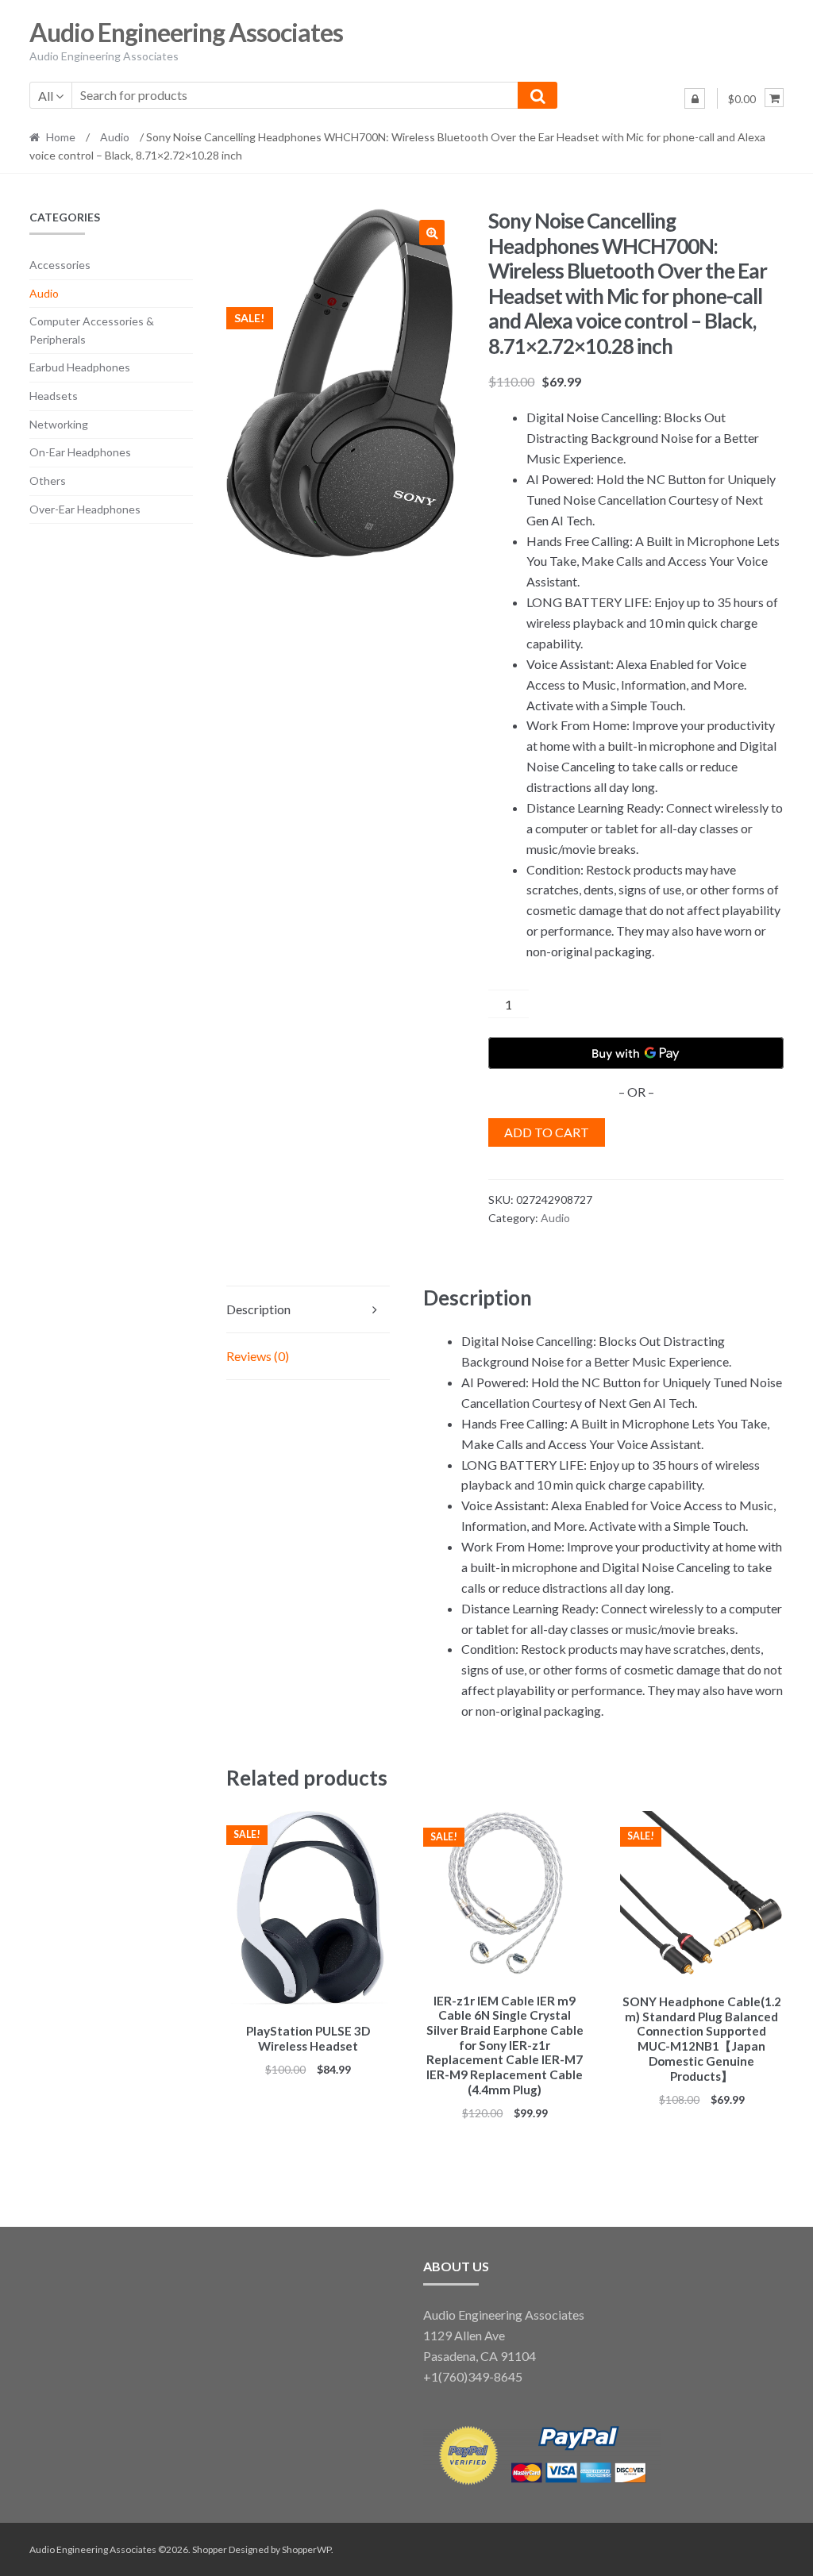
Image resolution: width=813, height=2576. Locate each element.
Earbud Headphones (80, 367)
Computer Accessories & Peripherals (92, 330)
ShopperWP (306, 2549)
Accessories (60, 265)
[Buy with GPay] (636, 1053)
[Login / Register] (695, 98)
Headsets (54, 396)
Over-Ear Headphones (85, 509)
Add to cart (547, 1132)
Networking (59, 424)
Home (61, 137)
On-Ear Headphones (80, 452)
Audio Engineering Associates (186, 32)
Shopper (210, 2549)
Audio (115, 137)
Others (48, 481)
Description (258, 1309)
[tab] (308, 1310)
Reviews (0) (258, 1356)
